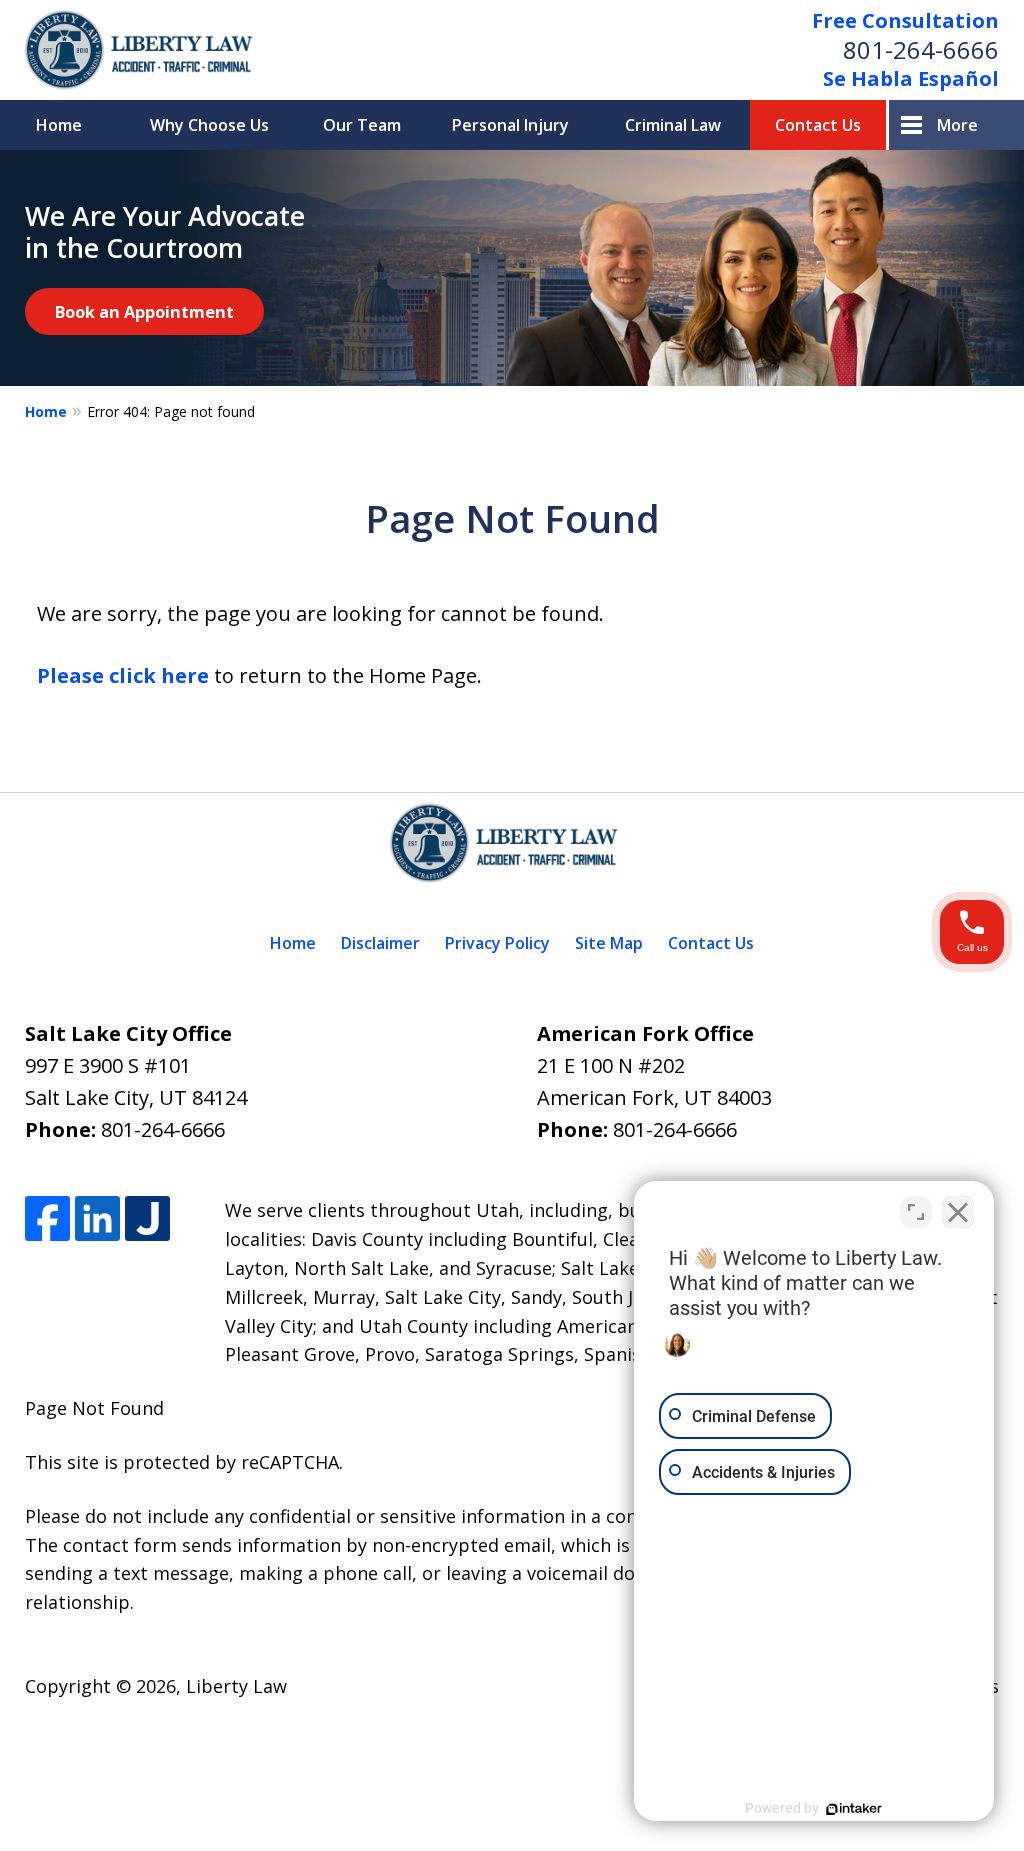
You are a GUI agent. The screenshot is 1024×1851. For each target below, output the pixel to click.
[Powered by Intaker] (854, 1809)
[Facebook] (47, 1218)
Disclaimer (380, 943)
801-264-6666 (921, 49)
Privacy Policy (497, 943)
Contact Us (818, 125)
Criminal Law (673, 125)
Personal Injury (510, 125)
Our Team (362, 125)
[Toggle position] (916, 1212)
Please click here (123, 675)
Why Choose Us (209, 125)
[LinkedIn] (97, 1218)
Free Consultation (905, 20)
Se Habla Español (911, 78)
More (957, 125)
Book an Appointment (144, 311)
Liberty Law (236, 1686)
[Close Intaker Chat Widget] (958, 1212)
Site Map (609, 943)
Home (59, 125)
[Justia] (147, 1218)
